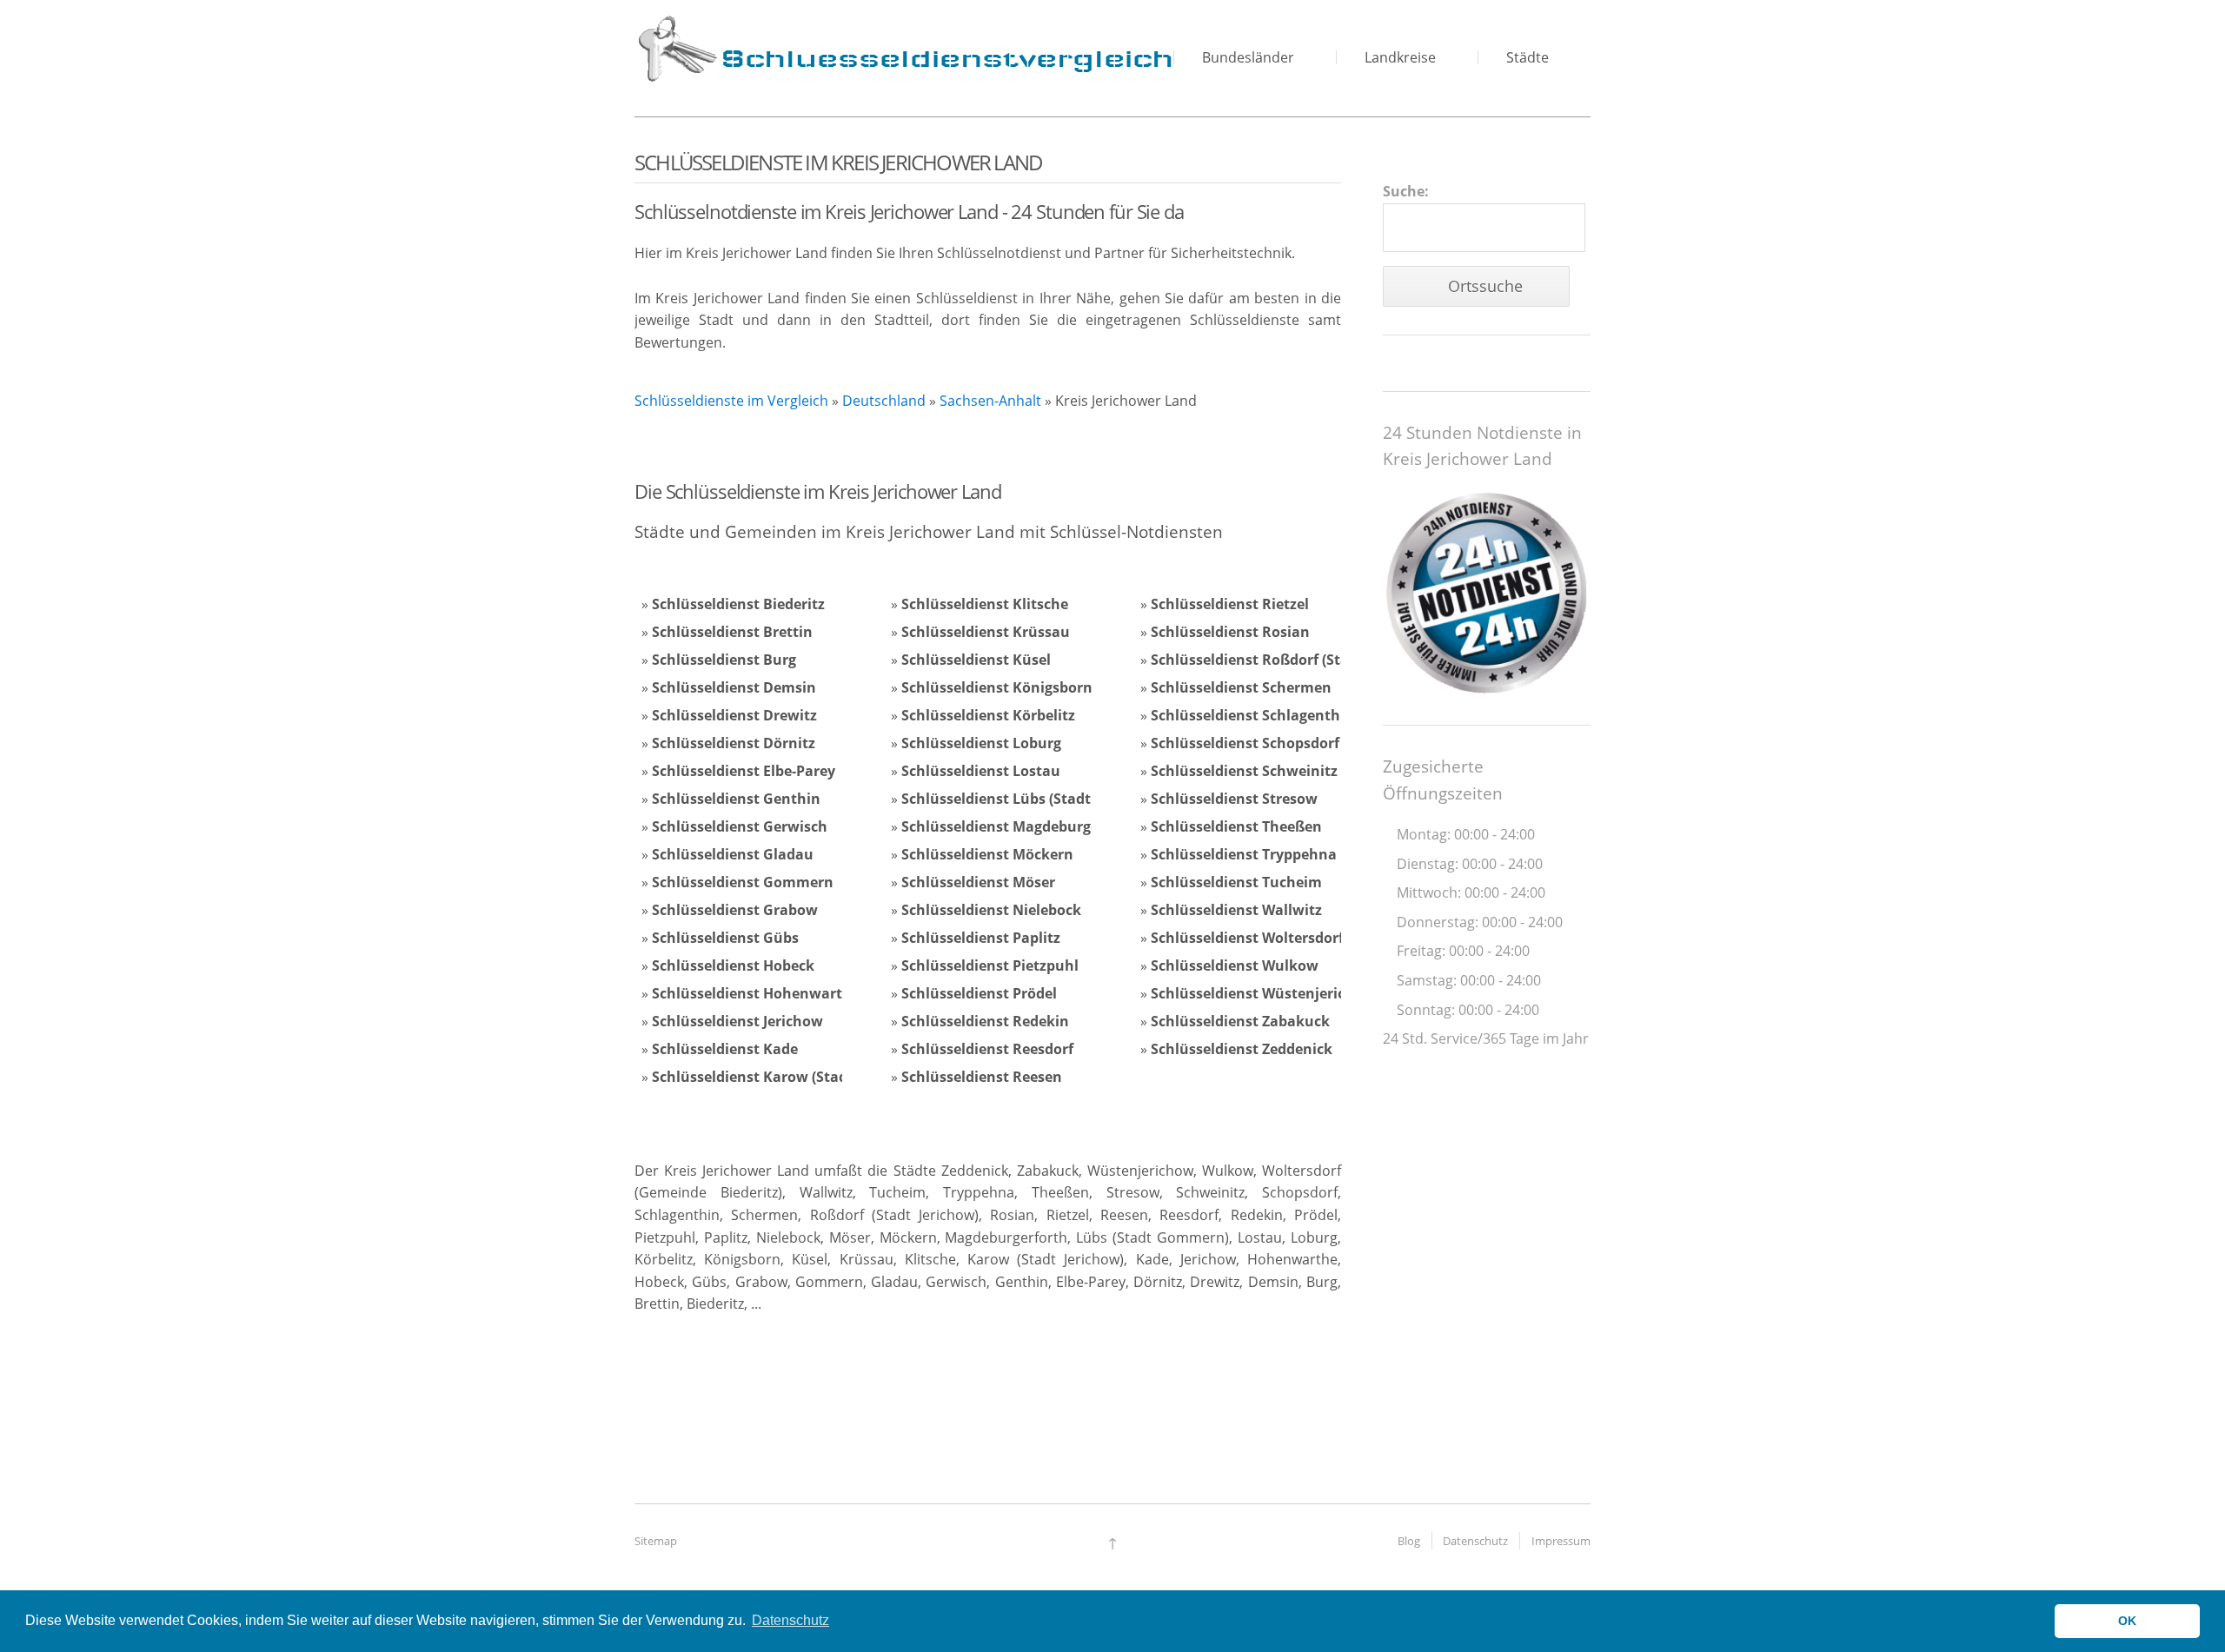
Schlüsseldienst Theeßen (1236, 826)
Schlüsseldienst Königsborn (997, 687)
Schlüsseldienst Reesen (982, 1077)
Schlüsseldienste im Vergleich (731, 401)
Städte (1528, 57)
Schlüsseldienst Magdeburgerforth (1021, 826)
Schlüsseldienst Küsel (976, 660)
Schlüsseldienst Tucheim (1236, 882)
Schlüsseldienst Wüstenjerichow (1263, 993)
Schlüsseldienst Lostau (981, 771)
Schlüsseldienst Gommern (743, 882)
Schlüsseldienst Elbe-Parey (744, 771)
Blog (1409, 1541)
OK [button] (2127, 1621)
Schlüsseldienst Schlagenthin (1252, 715)
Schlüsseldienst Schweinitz (1244, 771)
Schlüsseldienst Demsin (734, 687)
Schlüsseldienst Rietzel (1230, 604)
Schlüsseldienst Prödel (979, 993)
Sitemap (656, 1541)
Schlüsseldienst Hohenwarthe (756, 993)
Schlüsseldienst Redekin (985, 1021)
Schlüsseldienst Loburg (981, 743)
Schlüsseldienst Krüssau (986, 632)
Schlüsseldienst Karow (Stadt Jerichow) (787, 1077)
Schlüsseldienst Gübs (725, 938)
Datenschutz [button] (790, 1620)
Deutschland (884, 401)
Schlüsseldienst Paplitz (981, 938)
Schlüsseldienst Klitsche (985, 604)
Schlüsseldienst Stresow (1234, 799)
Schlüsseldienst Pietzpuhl (990, 965)
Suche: (1406, 191)
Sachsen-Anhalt (990, 401)
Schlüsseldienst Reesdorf (987, 1049)
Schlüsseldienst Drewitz (734, 715)
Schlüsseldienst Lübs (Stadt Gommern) (1035, 799)
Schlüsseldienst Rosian (1230, 632)
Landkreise (1400, 57)
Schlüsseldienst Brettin (732, 632)
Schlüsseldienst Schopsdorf (1245, 743)
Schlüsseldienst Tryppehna (1244, 854)
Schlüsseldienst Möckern (987, 854)
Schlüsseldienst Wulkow (1235, 965)
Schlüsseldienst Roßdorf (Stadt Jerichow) (1291, 660)
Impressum (1561, 1541)
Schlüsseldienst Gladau (733, 854)
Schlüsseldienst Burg (724, 660)
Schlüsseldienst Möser (978, 882)
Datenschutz (1475, 1541)
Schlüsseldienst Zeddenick (1242, 1049)
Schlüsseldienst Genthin (736, 799)
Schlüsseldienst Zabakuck (1240, 1021)
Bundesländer (1248, 57)
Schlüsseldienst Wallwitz (1236, 910)
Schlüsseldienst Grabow (735, 910)
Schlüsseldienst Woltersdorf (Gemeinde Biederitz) (1321, 938)
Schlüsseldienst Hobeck (733, 965)
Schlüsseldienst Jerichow (737, 1021)
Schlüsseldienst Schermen (1241, 687)
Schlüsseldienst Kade (725, 1049)
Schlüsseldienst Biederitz (738, 604)
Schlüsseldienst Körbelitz (988, 715)
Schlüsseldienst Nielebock (991, 910)
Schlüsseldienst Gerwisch (740, 826)
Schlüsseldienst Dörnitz (734, 743)
